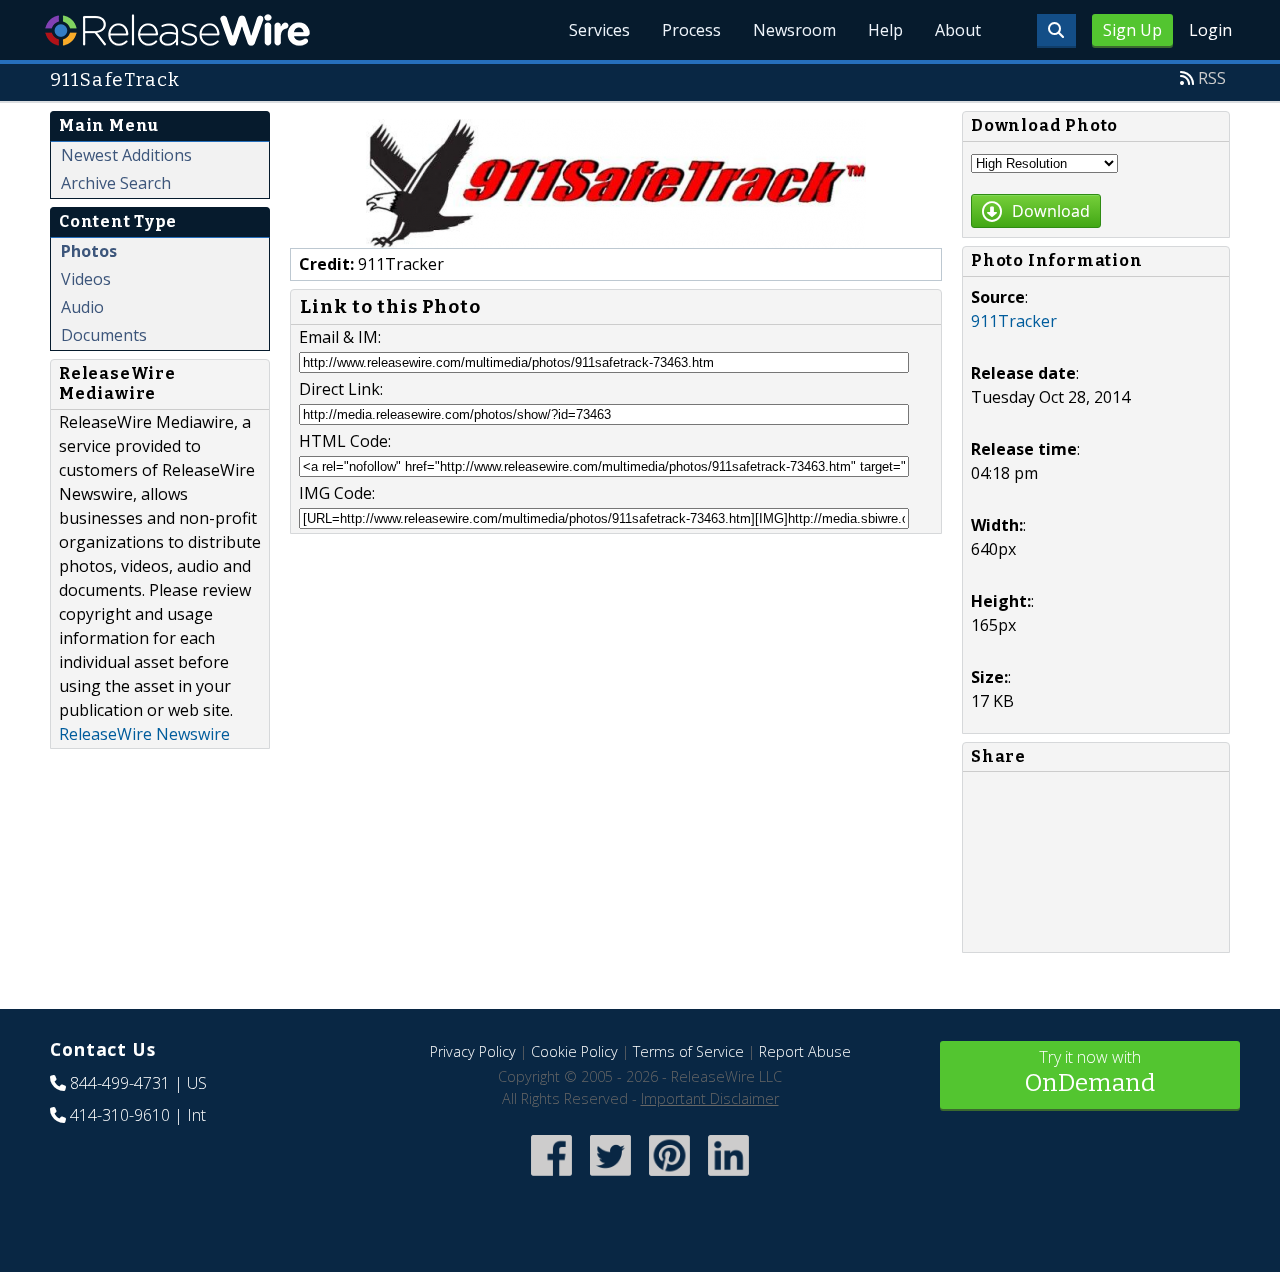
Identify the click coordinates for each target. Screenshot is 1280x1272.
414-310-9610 (120, 1115)
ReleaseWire (177, 30)
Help (885, 30)
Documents (104, 335)
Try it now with (1090, 1071)
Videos (86, 279)
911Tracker (1014, 321)
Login (1210, 30)
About (958, 30)
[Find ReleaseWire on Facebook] (551, 1177)
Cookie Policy (574, 1051)
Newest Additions (126, 155)
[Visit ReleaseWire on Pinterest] (669, 1177)
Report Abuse (805, 1051)
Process (691, 30)
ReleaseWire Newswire (144, 734)
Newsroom (794, 30)
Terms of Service (688, 1051)
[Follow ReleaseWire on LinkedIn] (728, 1177)
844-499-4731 (120, 1083)
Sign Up (1132, 30)
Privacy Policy (473, 1051)
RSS (1212, 78)
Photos (89, 251)
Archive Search (116, 183)
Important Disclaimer (710, 1098)
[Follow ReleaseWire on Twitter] (610, 1177)
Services (599, 30)
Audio (82, 307)
